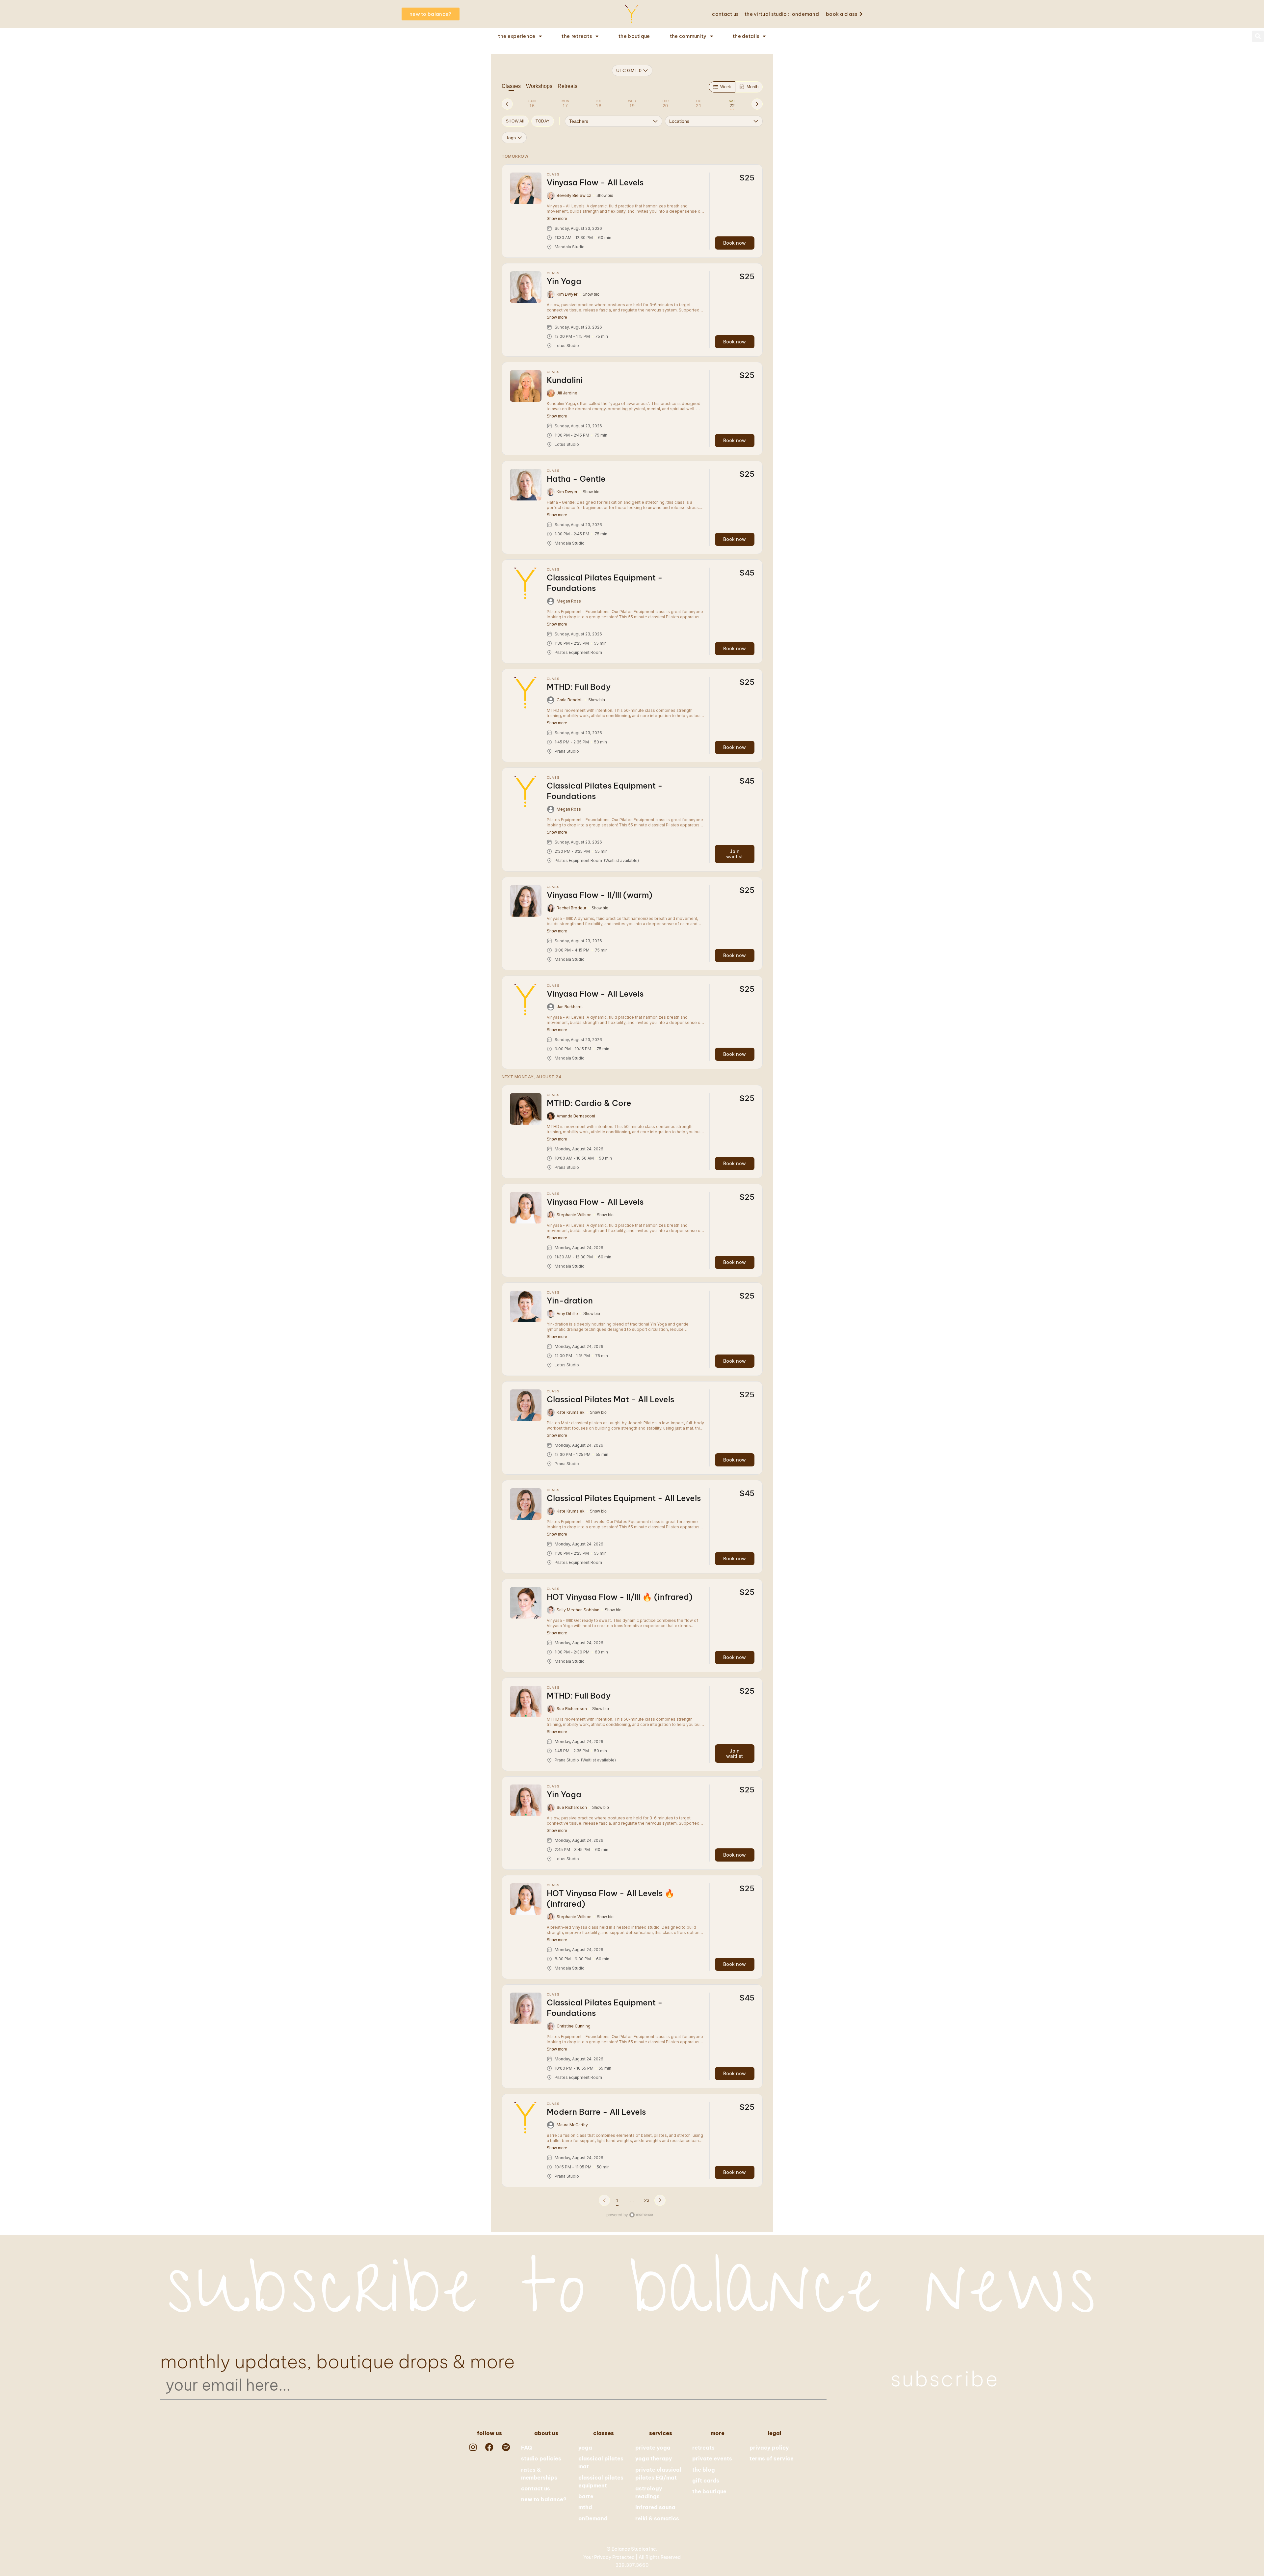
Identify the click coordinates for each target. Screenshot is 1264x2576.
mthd (585, 2507)
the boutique (634, 36)
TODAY (542, 121)
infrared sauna (655, 2507)
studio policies (541, 2458)
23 (647, 2200)
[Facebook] (489, 2447)
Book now (735, 243)
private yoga (653, 2448)
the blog (704, 2470)
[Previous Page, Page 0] (604, 2200)
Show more (557, 219)
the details (746, 36)
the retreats (577, 36)
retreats (703, 2448)
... (632, 2200)
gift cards (706, 2481)
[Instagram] (473, 2447)
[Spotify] (506, 2447)
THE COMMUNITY (688, 36)
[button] (1258, 36)
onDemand (593, 2518)
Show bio (605, 196)
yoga (585, 2448)
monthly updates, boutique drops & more (338, 2362)
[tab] (532, 104)
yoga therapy (654, 2458)
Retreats (567, 86)
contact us (725, 14)
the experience (517, 36)
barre (586, 2496)
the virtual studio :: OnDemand (782, 14)
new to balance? (544, 2499)
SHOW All (515, 121)
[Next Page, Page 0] (660, 2200)
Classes (511, 86)
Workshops (539, 86)
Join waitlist (735, 854)
